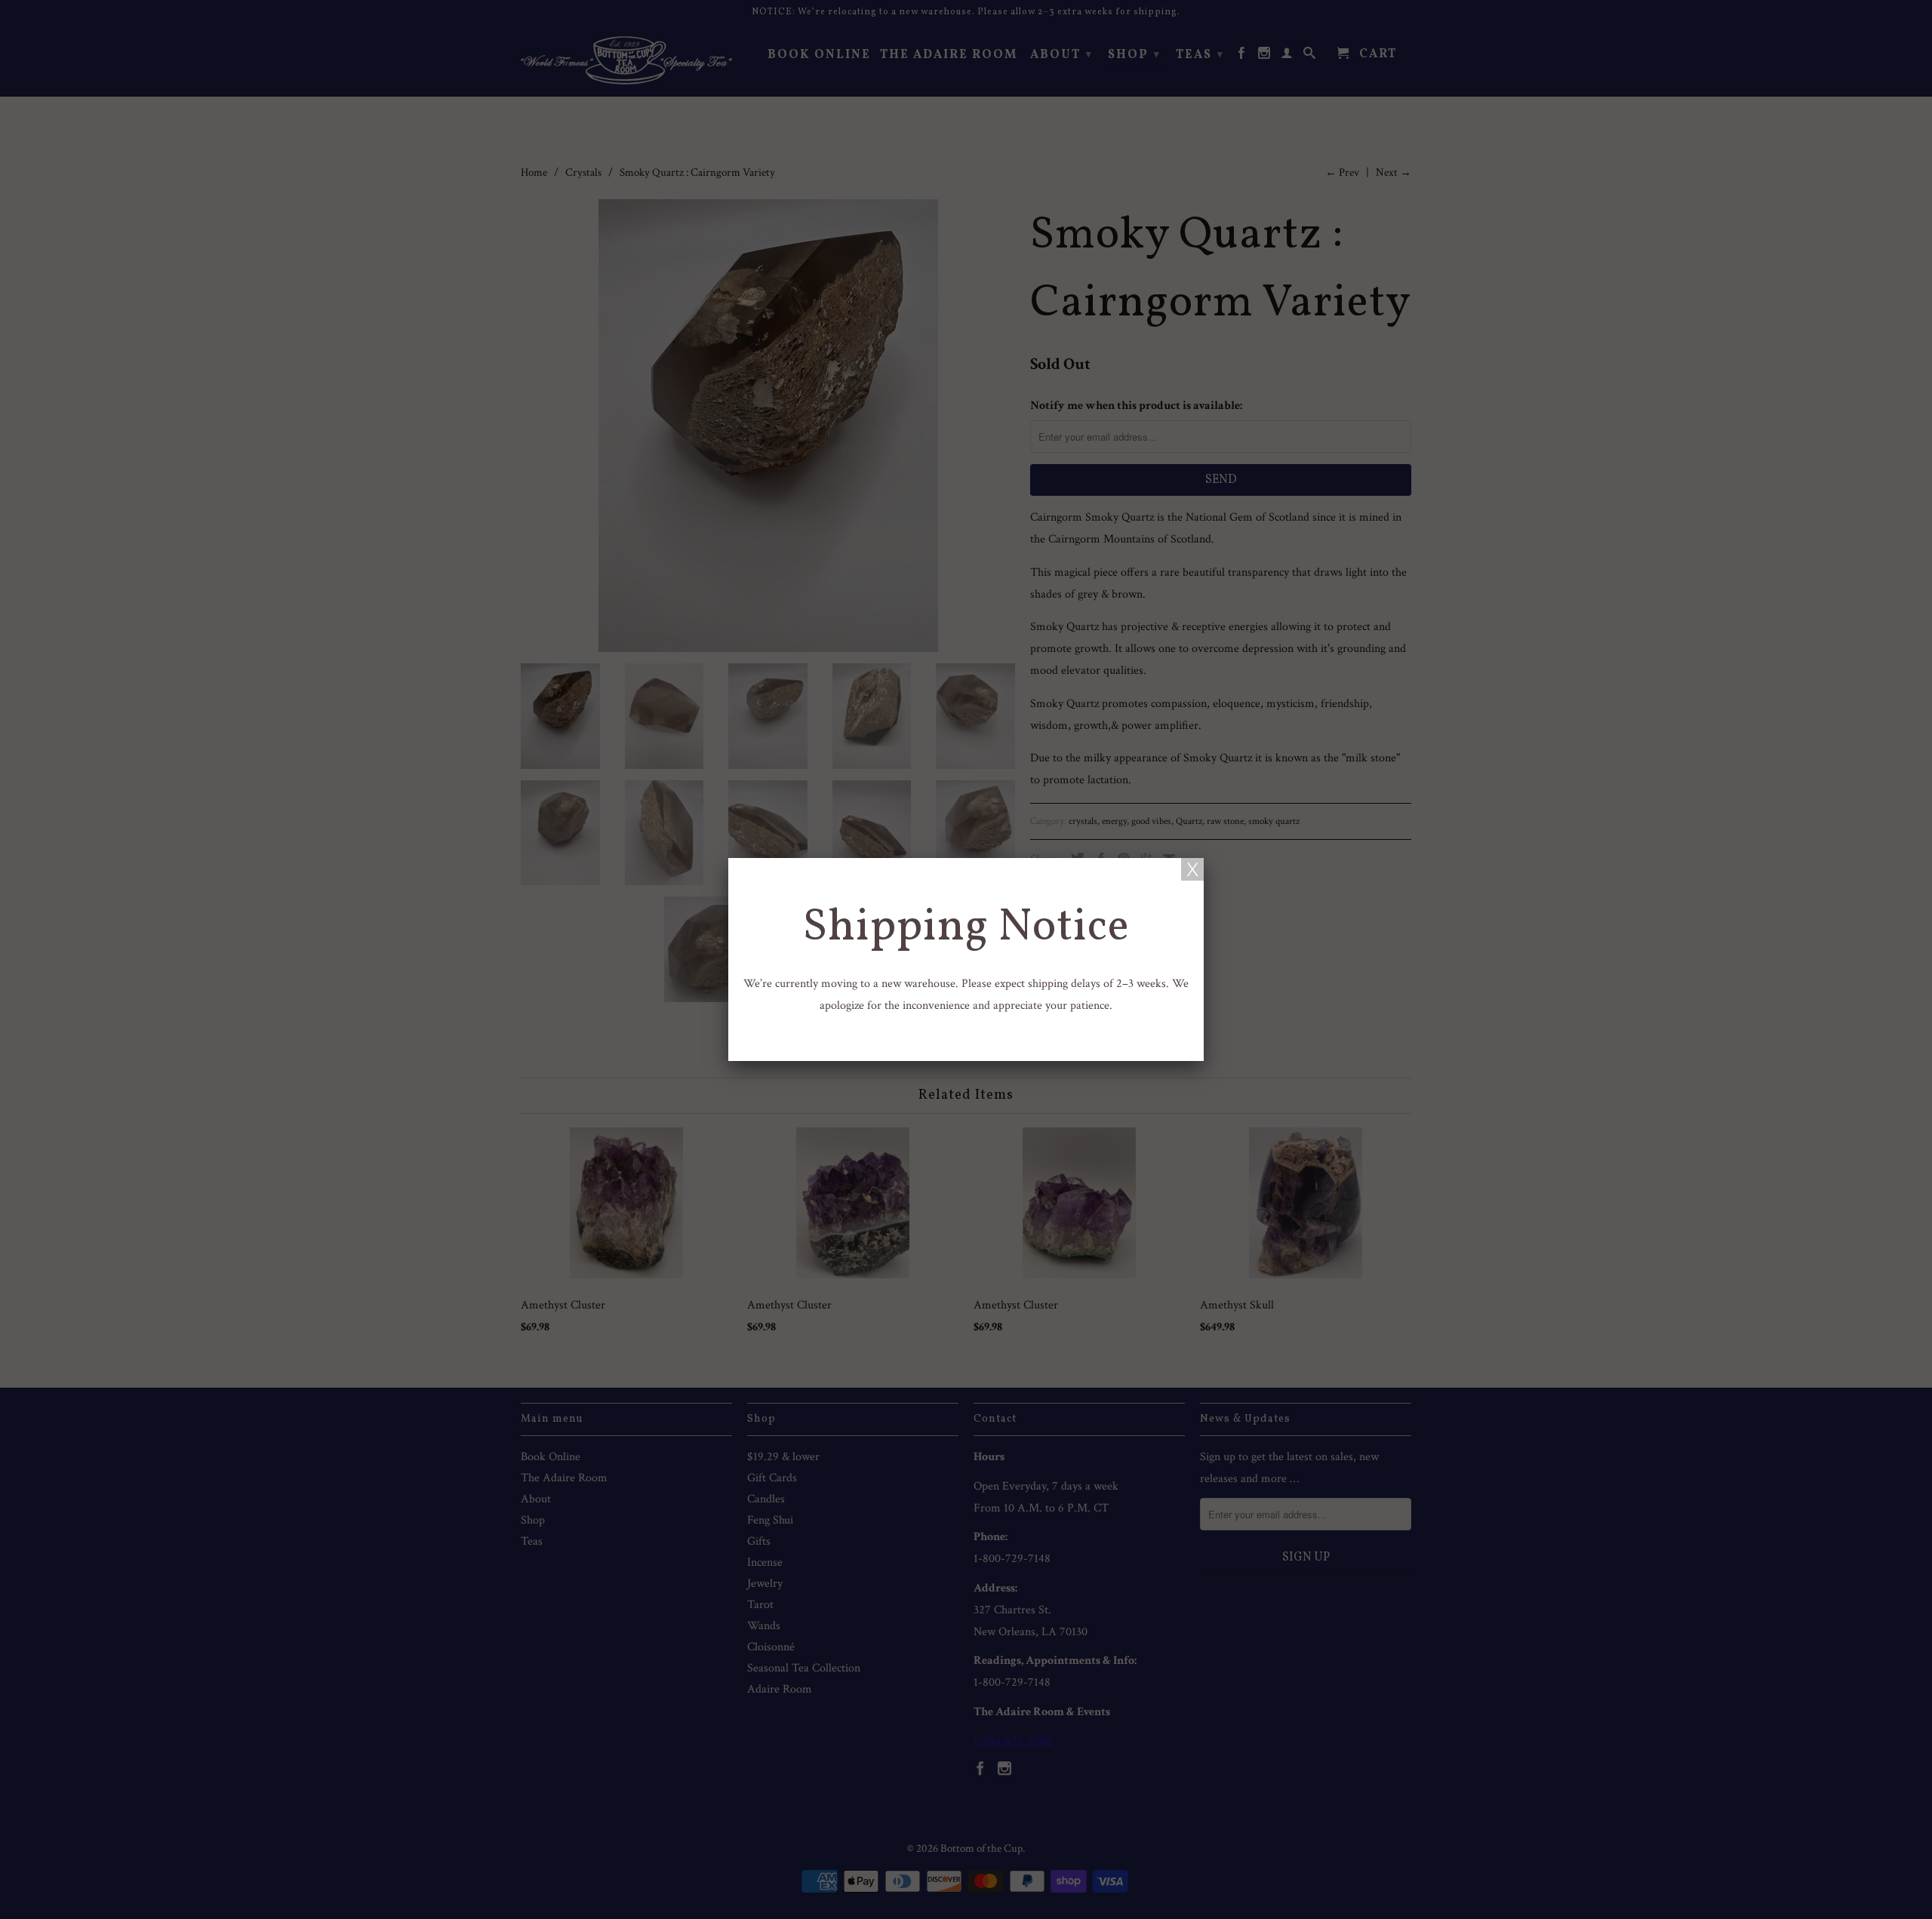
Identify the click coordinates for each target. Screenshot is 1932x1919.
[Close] (1192, 869)
